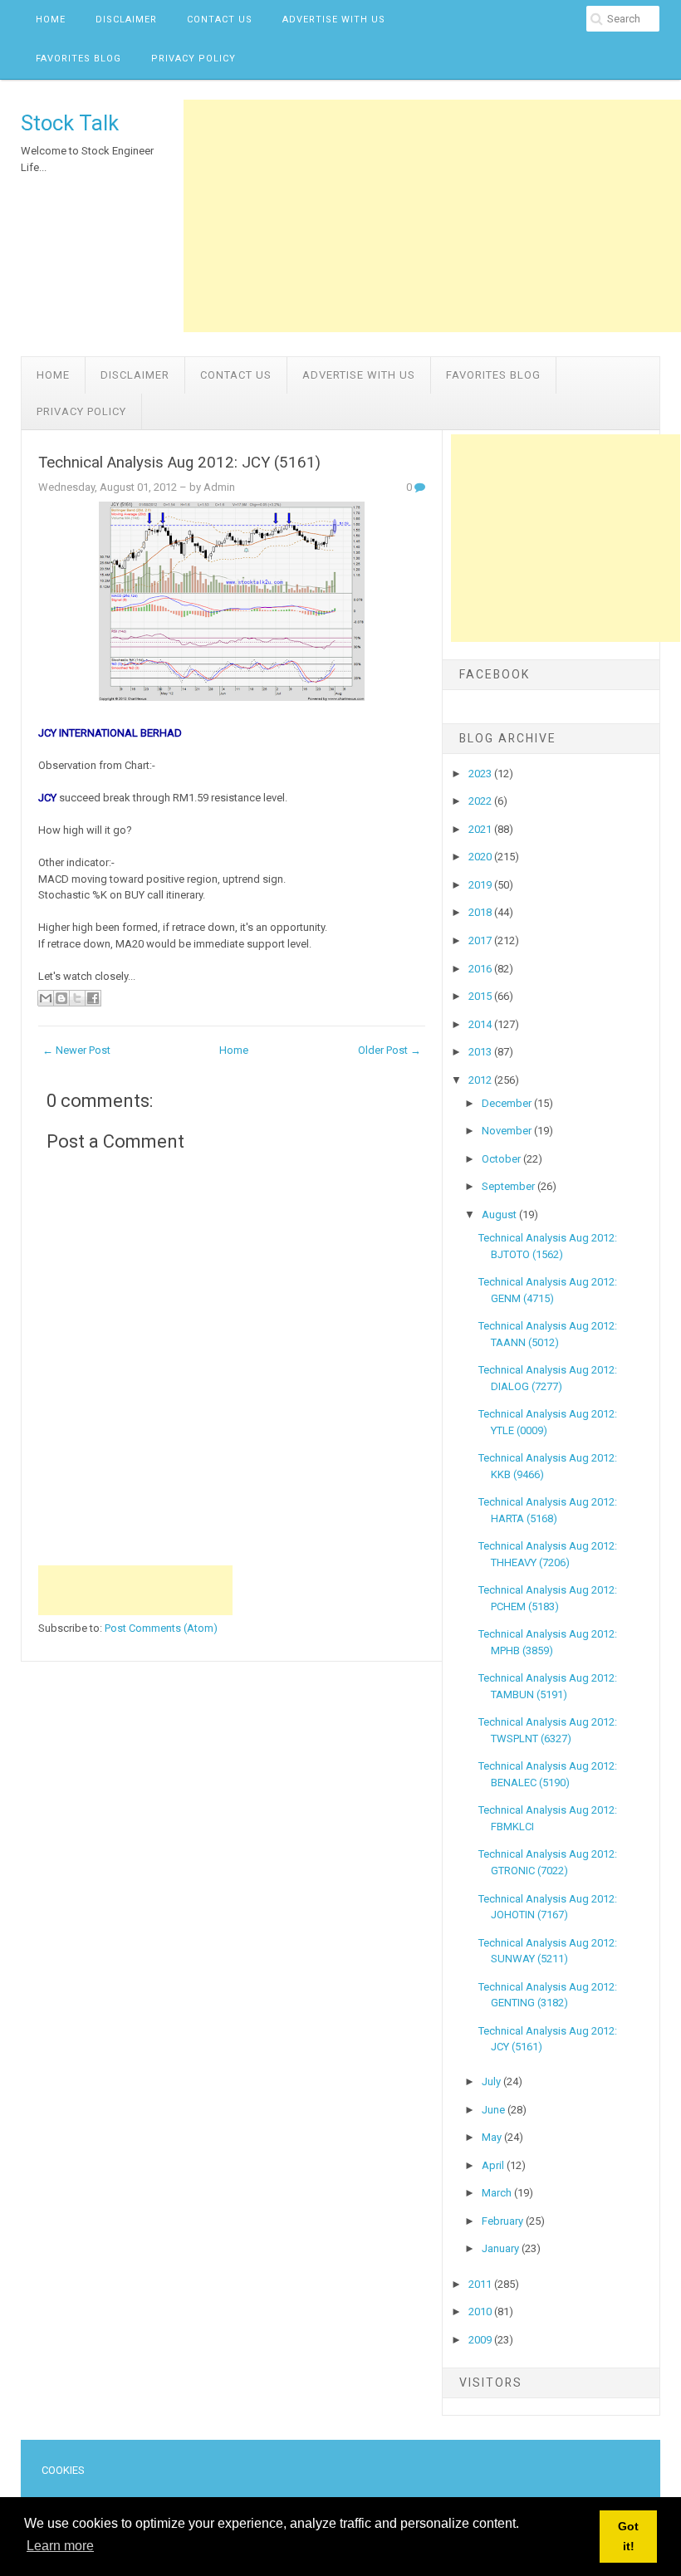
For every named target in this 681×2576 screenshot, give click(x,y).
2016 (481, 969)
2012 (481, 1080)
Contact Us (220, 20)
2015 (481, 996)
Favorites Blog (78, 59)
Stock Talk (70, 123)
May (493, 2137)
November (508, 1131)
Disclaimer (126, 20)
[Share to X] (77, 998)
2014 (481, 1024)
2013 (481, 1052)
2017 (481, 940)
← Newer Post (76, 1050)
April (494, 2165)
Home (51, 20)
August (500, 1215)
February (504, 2221)
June (495, 2110)
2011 (481, 2284)
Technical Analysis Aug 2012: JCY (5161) (179, 463)
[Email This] (46, 998)
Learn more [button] (60, 2546)
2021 (481, 829)
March (498, 2193)
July (492, 2081)
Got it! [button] (628, 2536)
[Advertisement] (432, 216)
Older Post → (389, 1050)
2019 (481, 885)
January (502, 2248)
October (502, 1159)
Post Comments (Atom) (161, 1628)
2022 (481, 801)
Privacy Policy (194, 59)
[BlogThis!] (61, 998)
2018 (481, 912)
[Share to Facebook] (93, 998)
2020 (481, 857)
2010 (481, 2312)
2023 (481, 774)
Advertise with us (334, 20)
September (510, 1186)
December (508, 1103)
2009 (481, 2340)
